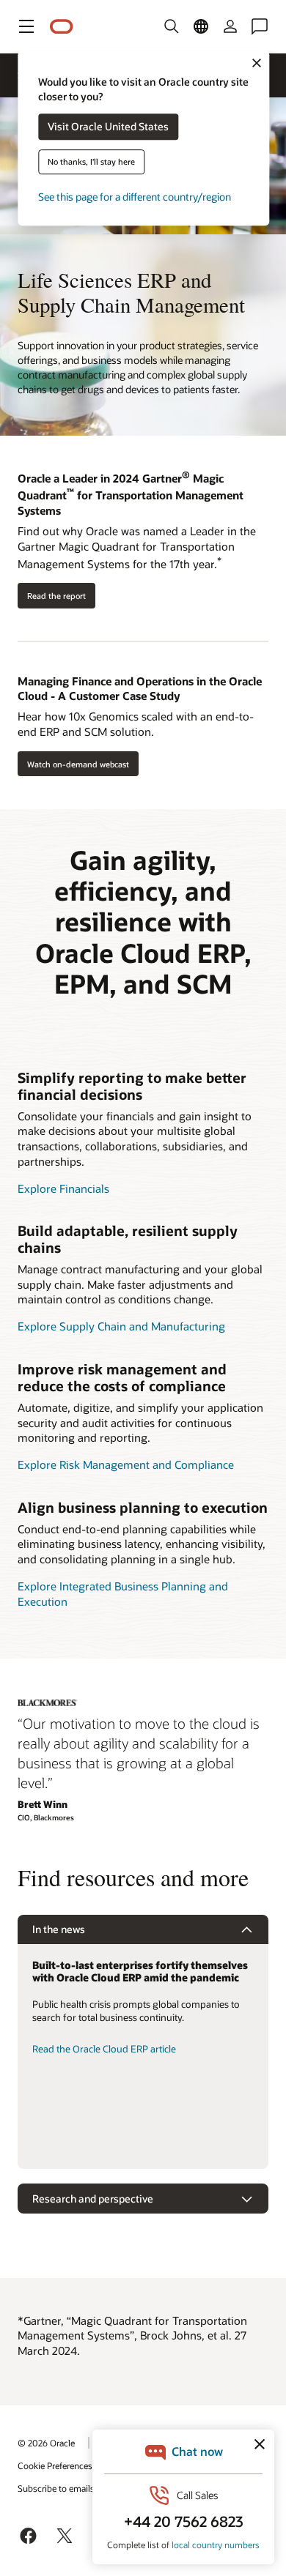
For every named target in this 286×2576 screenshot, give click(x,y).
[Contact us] (260, 26)
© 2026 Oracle (46, 2443)
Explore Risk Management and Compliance (126, 1464)
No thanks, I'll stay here (91, 162)
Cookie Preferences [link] (55, 2465)
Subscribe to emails (56, 2488)
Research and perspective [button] (93, 2199)
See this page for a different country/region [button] (135, 197)
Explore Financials (63, 1188)
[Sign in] (230, 26)
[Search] (172, 26)
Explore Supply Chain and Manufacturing (121, 1326)
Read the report (56, 596)
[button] (26, 26)
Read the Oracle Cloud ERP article (104, 2049)
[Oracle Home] (62, 27)
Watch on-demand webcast (78, 764)
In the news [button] (59, 1929)
